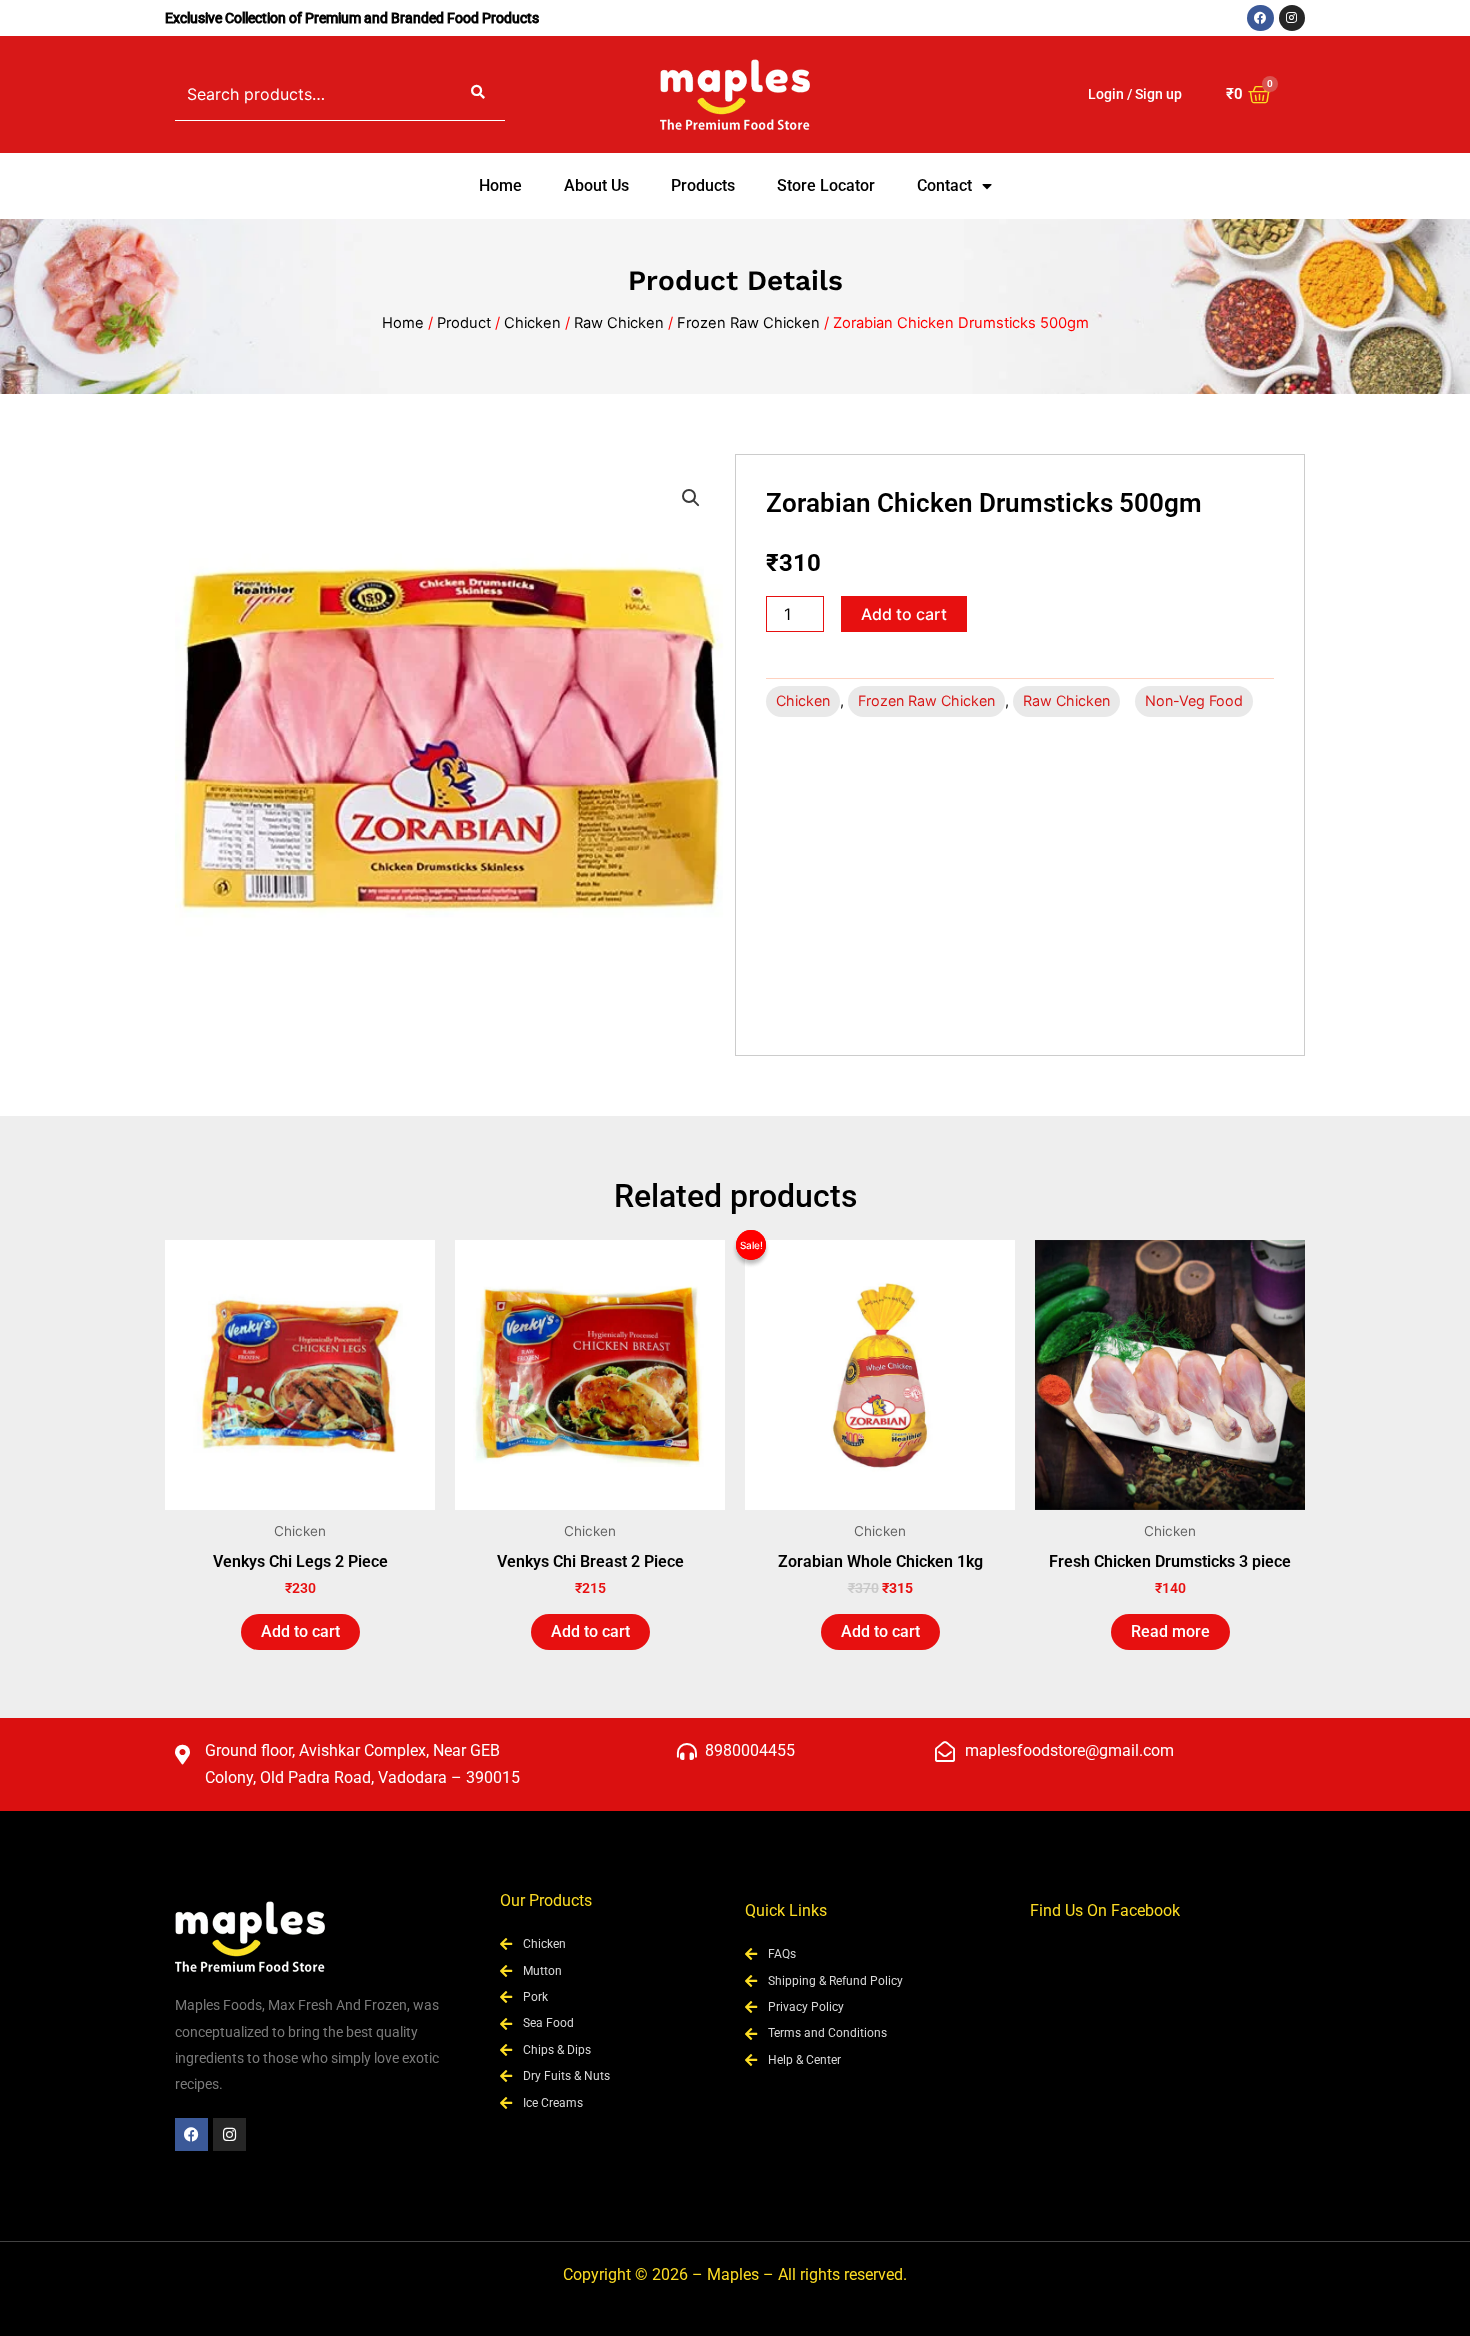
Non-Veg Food (1194, 700)
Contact (944, 185)
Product (464, 323)
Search (478, 94)
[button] (691, 498)
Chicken (532, 323)
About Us (596, 185)
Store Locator (826, 185)
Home (500, 185)
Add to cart (904, 614)
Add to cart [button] (300, 1631)
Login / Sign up (1135, 94)
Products (703, 185)
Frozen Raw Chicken (748, 323)
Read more (1170, 1631)
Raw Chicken (619, 323)
